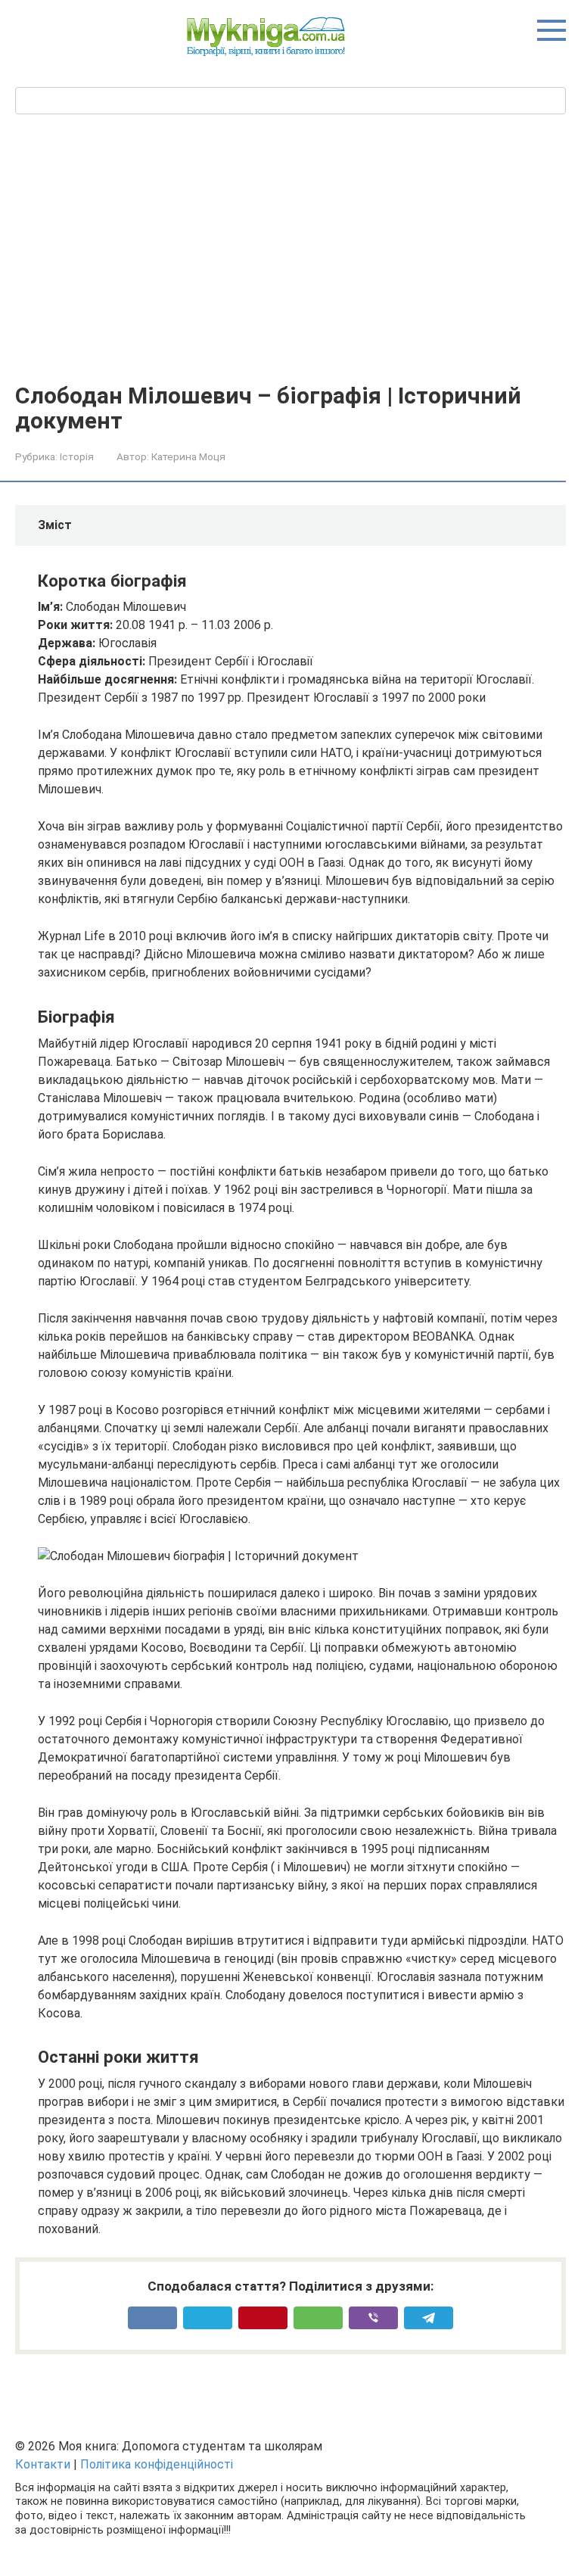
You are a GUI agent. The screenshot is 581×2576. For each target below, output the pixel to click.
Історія (77, 456)
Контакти (43, 2464)
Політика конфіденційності (157, 2464)
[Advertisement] (290, 247)
